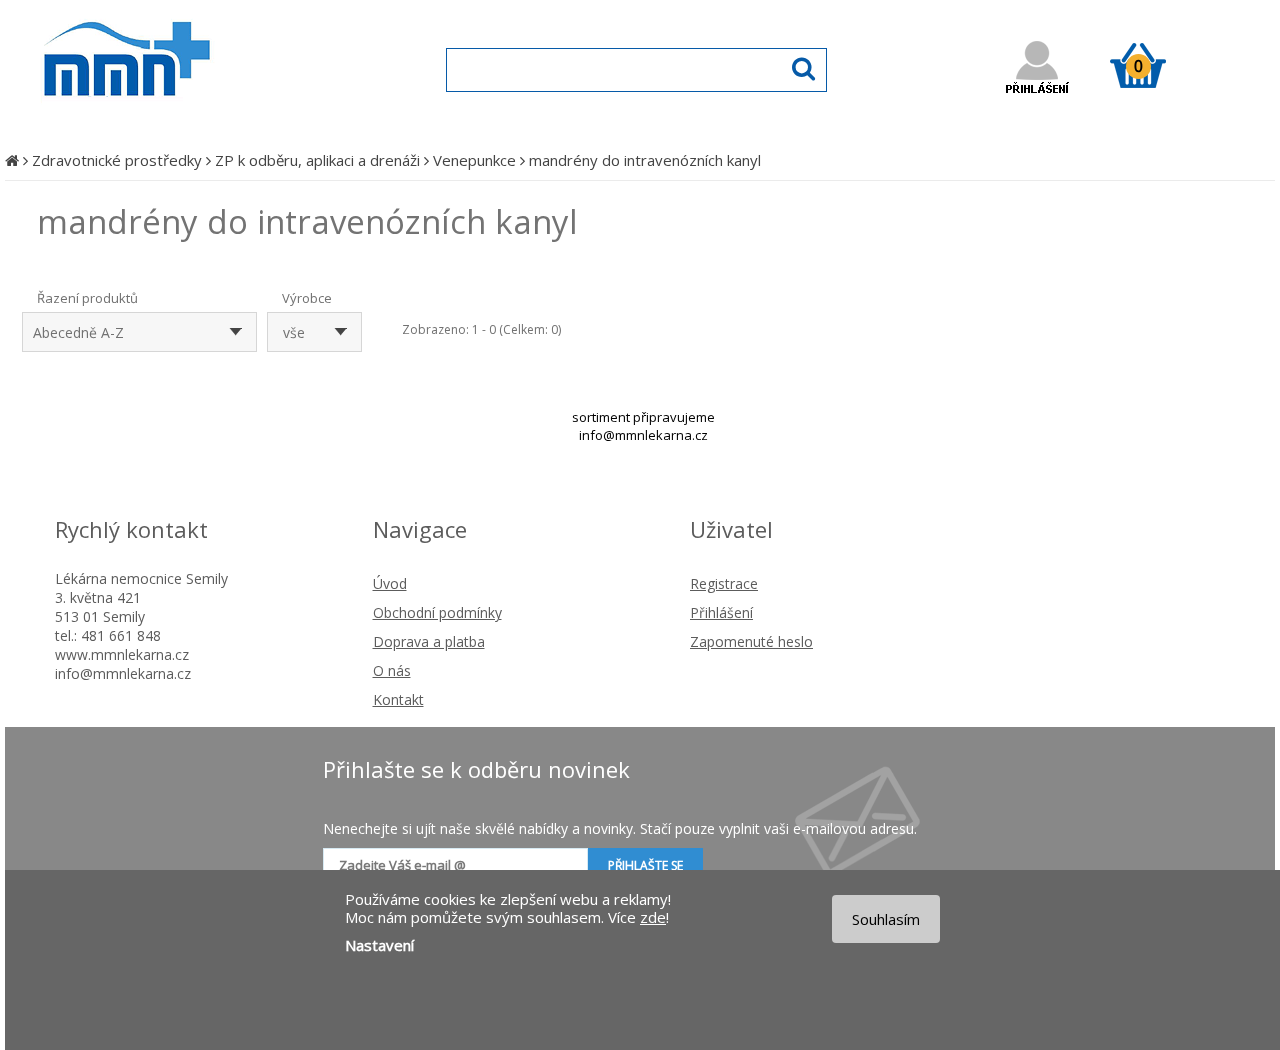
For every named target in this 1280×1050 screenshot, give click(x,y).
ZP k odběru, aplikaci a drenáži (317, 160)
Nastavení (379, 945)
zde (653, 917)
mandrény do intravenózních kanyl (645, 160)
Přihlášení (721, 612)
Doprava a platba (429, 641)
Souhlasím (886, 919)
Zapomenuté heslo (751, 641)
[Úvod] (12, 160)
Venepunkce (474, 160)
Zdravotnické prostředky (117, 160)
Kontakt (398, 699)
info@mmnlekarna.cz (643, 435)
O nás (392, 670)
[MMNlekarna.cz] (185, 116)
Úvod (390, 583)
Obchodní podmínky (437, 612)
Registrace (724, 583)
